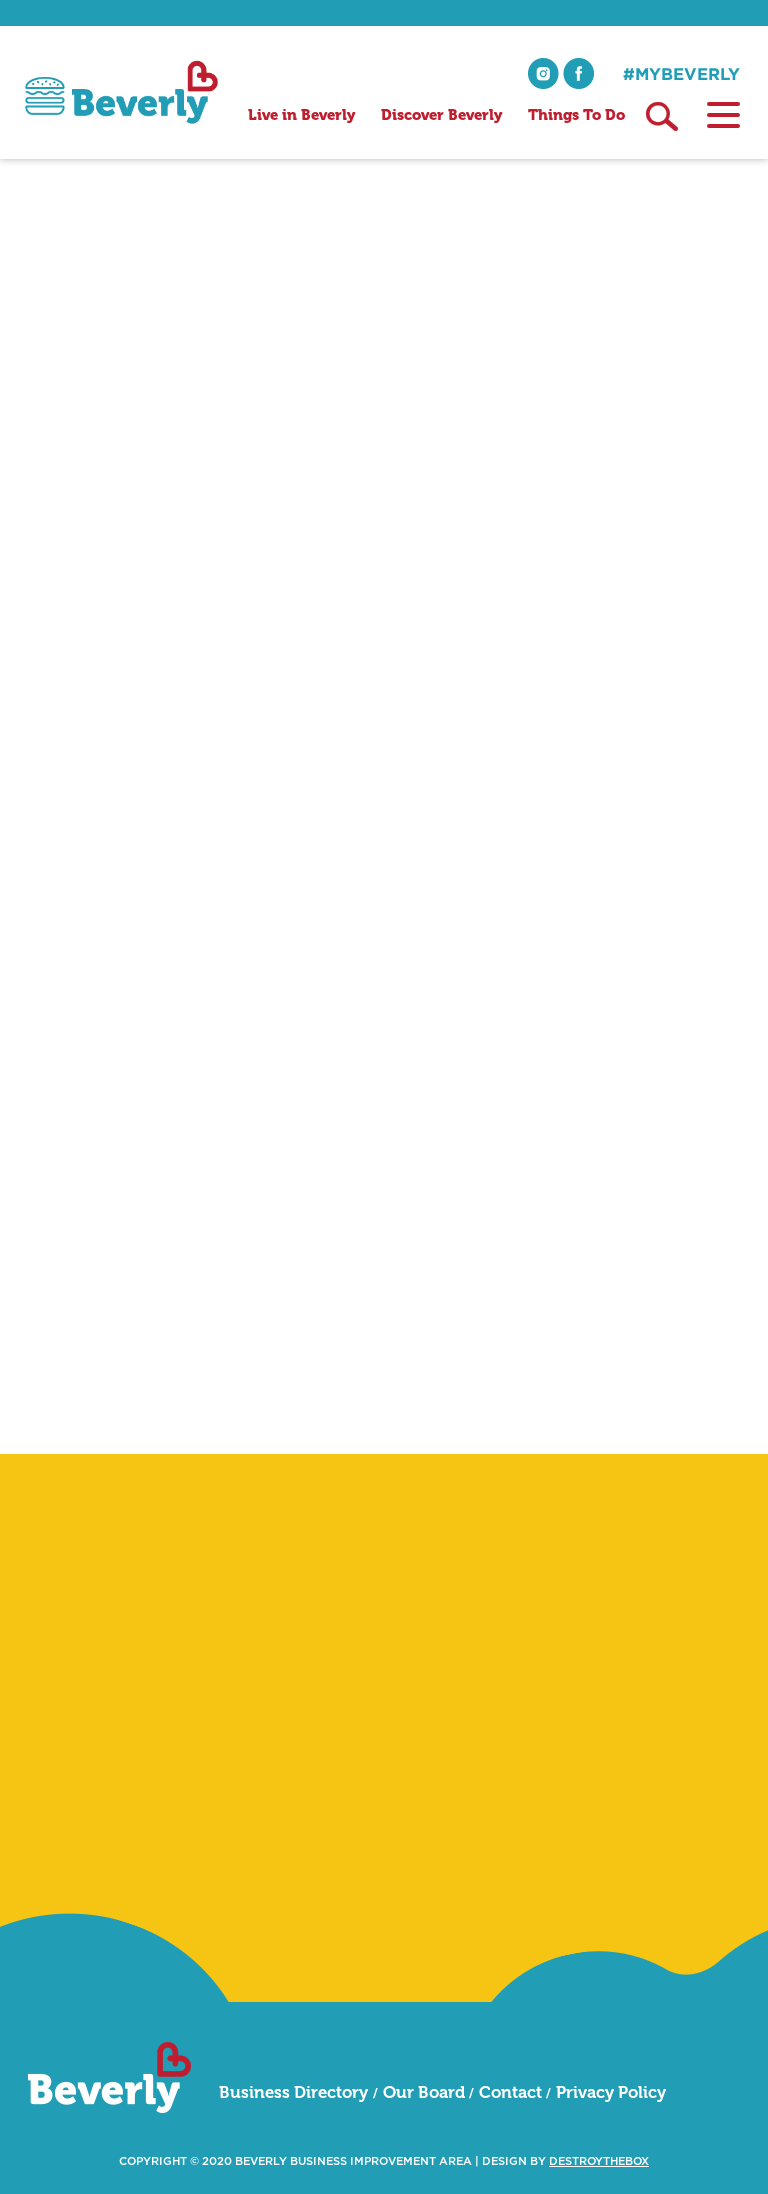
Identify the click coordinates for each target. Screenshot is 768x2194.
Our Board (424, 2092)
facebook (578, 73)
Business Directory (293, 2092)
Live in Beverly (301, 115)
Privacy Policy (611, 2092)
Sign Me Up (664, 1891)
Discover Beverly (441, 115)
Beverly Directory (87, 347)
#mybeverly (681, 73)
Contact (510, 2092)
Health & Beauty (213, 347)
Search (662, 116)
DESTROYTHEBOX (599, 2161)
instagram (543, 73)
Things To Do (576, 115)
